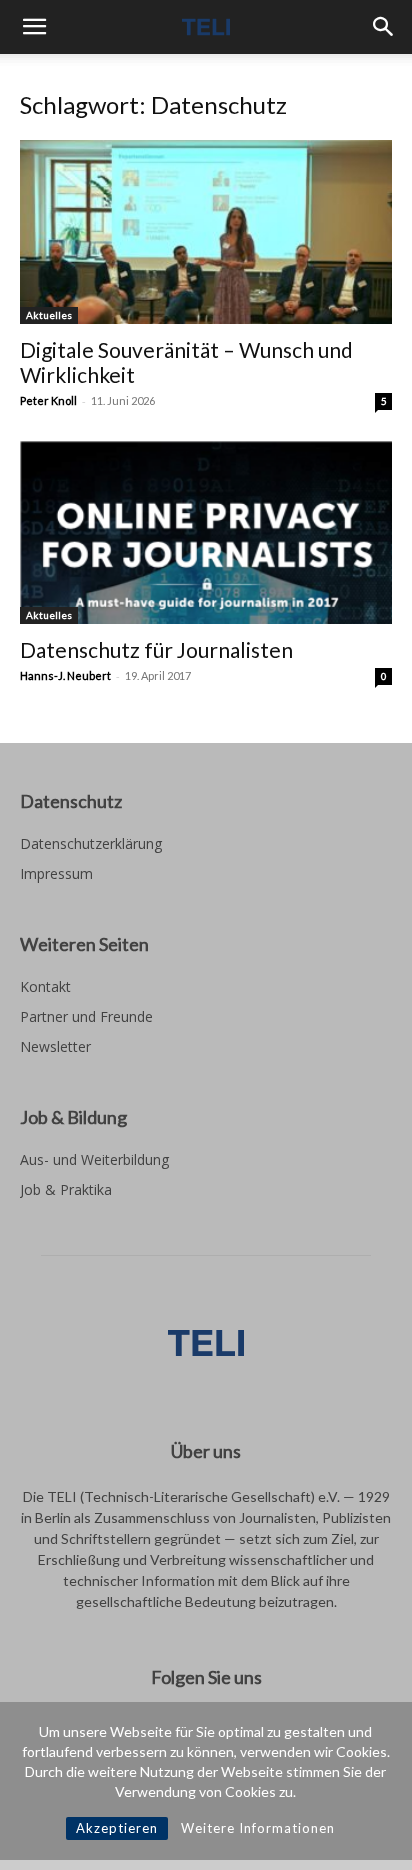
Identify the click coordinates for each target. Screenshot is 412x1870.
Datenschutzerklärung (91, 843)
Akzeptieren (117, 1828)
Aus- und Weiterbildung (94, 1159)
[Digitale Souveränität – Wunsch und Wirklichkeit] (206, 232)
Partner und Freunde (86, 1016)
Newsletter (55, 1046)
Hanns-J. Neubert (65, 675)
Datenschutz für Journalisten (156, 649)
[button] (34, 27)
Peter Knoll (48, 400)
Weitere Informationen (258, 1828)
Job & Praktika (66, 1189)
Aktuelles (49, 315)
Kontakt (45, 986)
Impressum (56, 873)
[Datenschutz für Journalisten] (206, 533)
